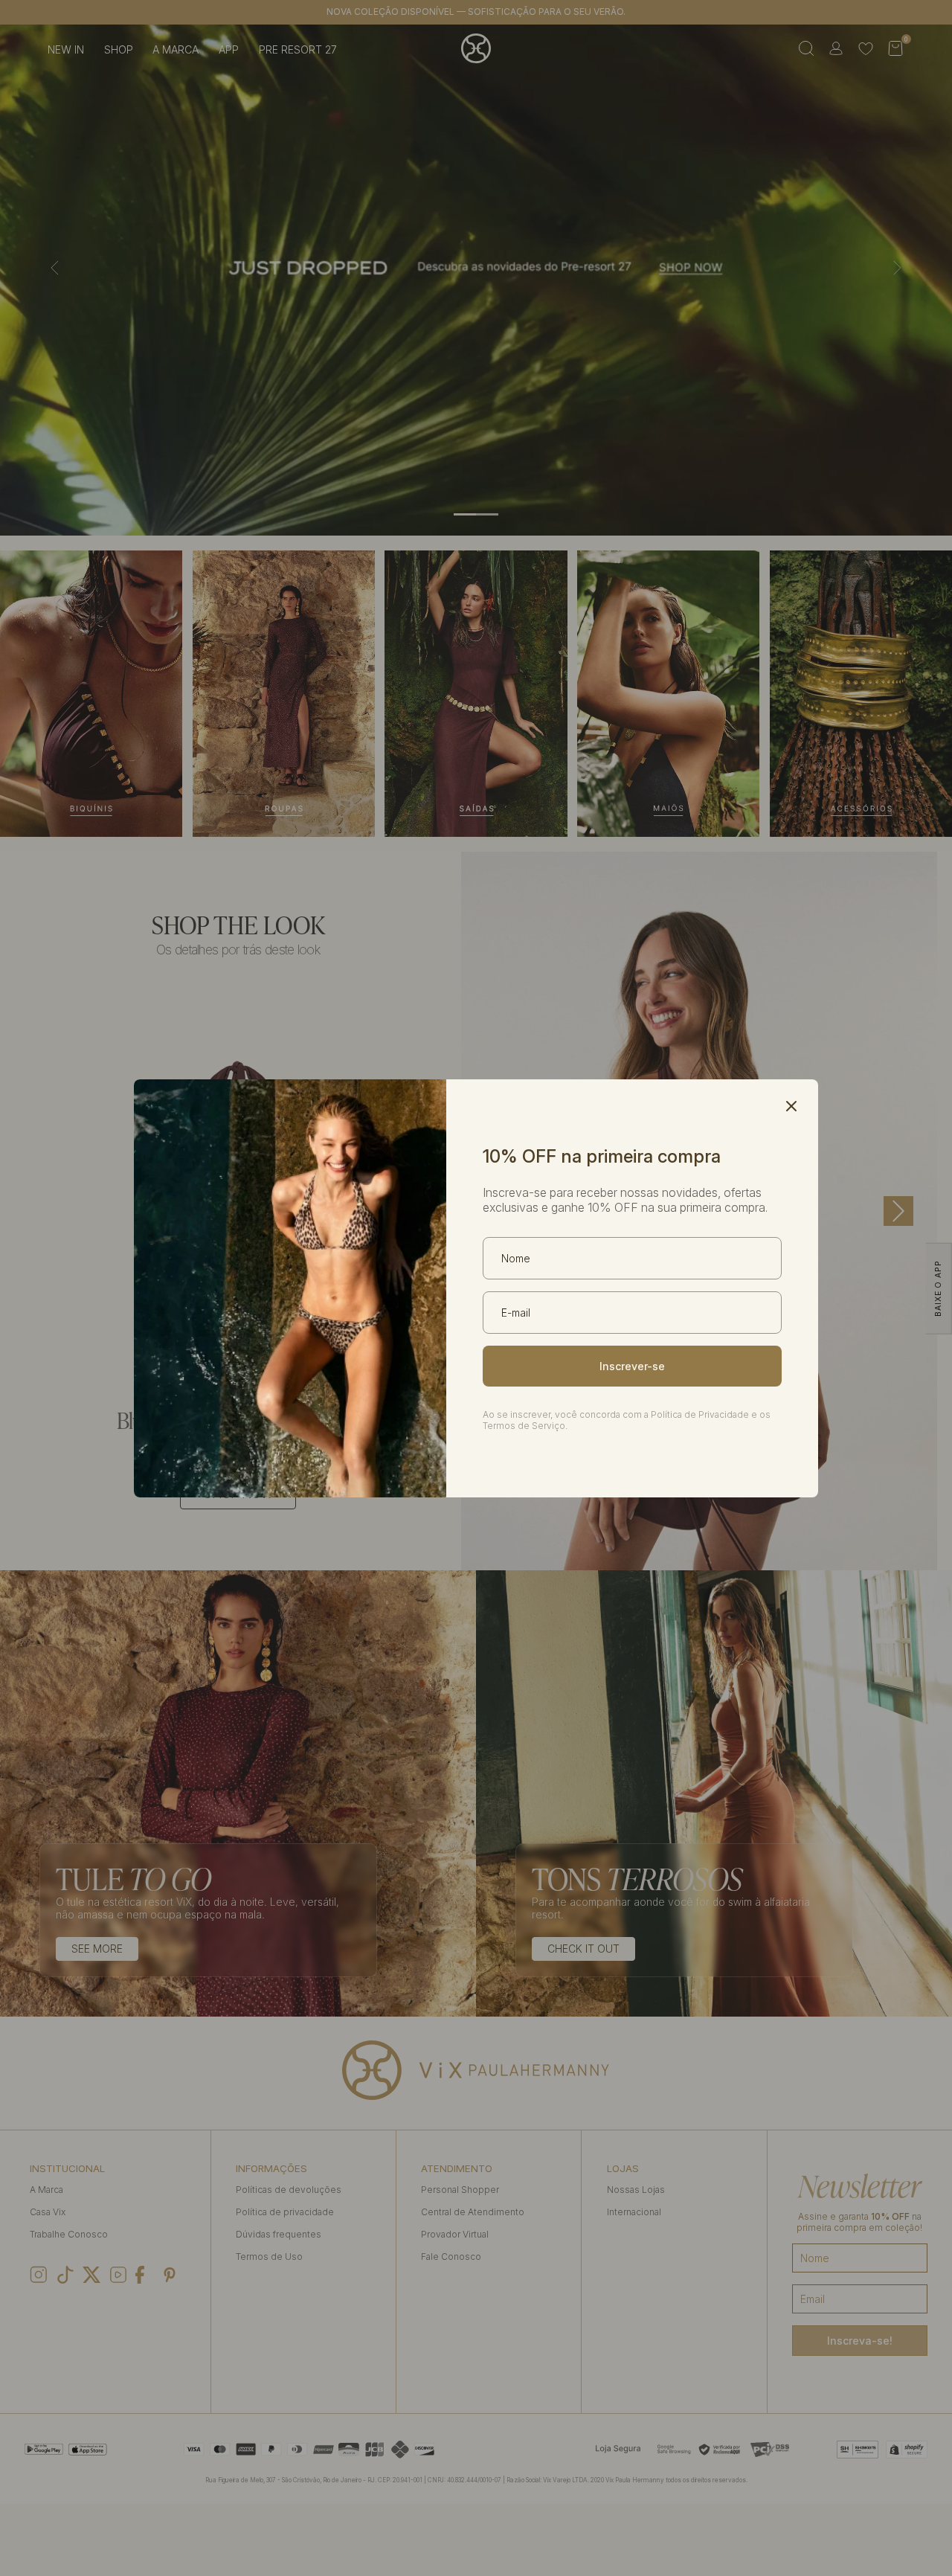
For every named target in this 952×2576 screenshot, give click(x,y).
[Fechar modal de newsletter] (791, 1106)
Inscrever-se (632, 1366)
